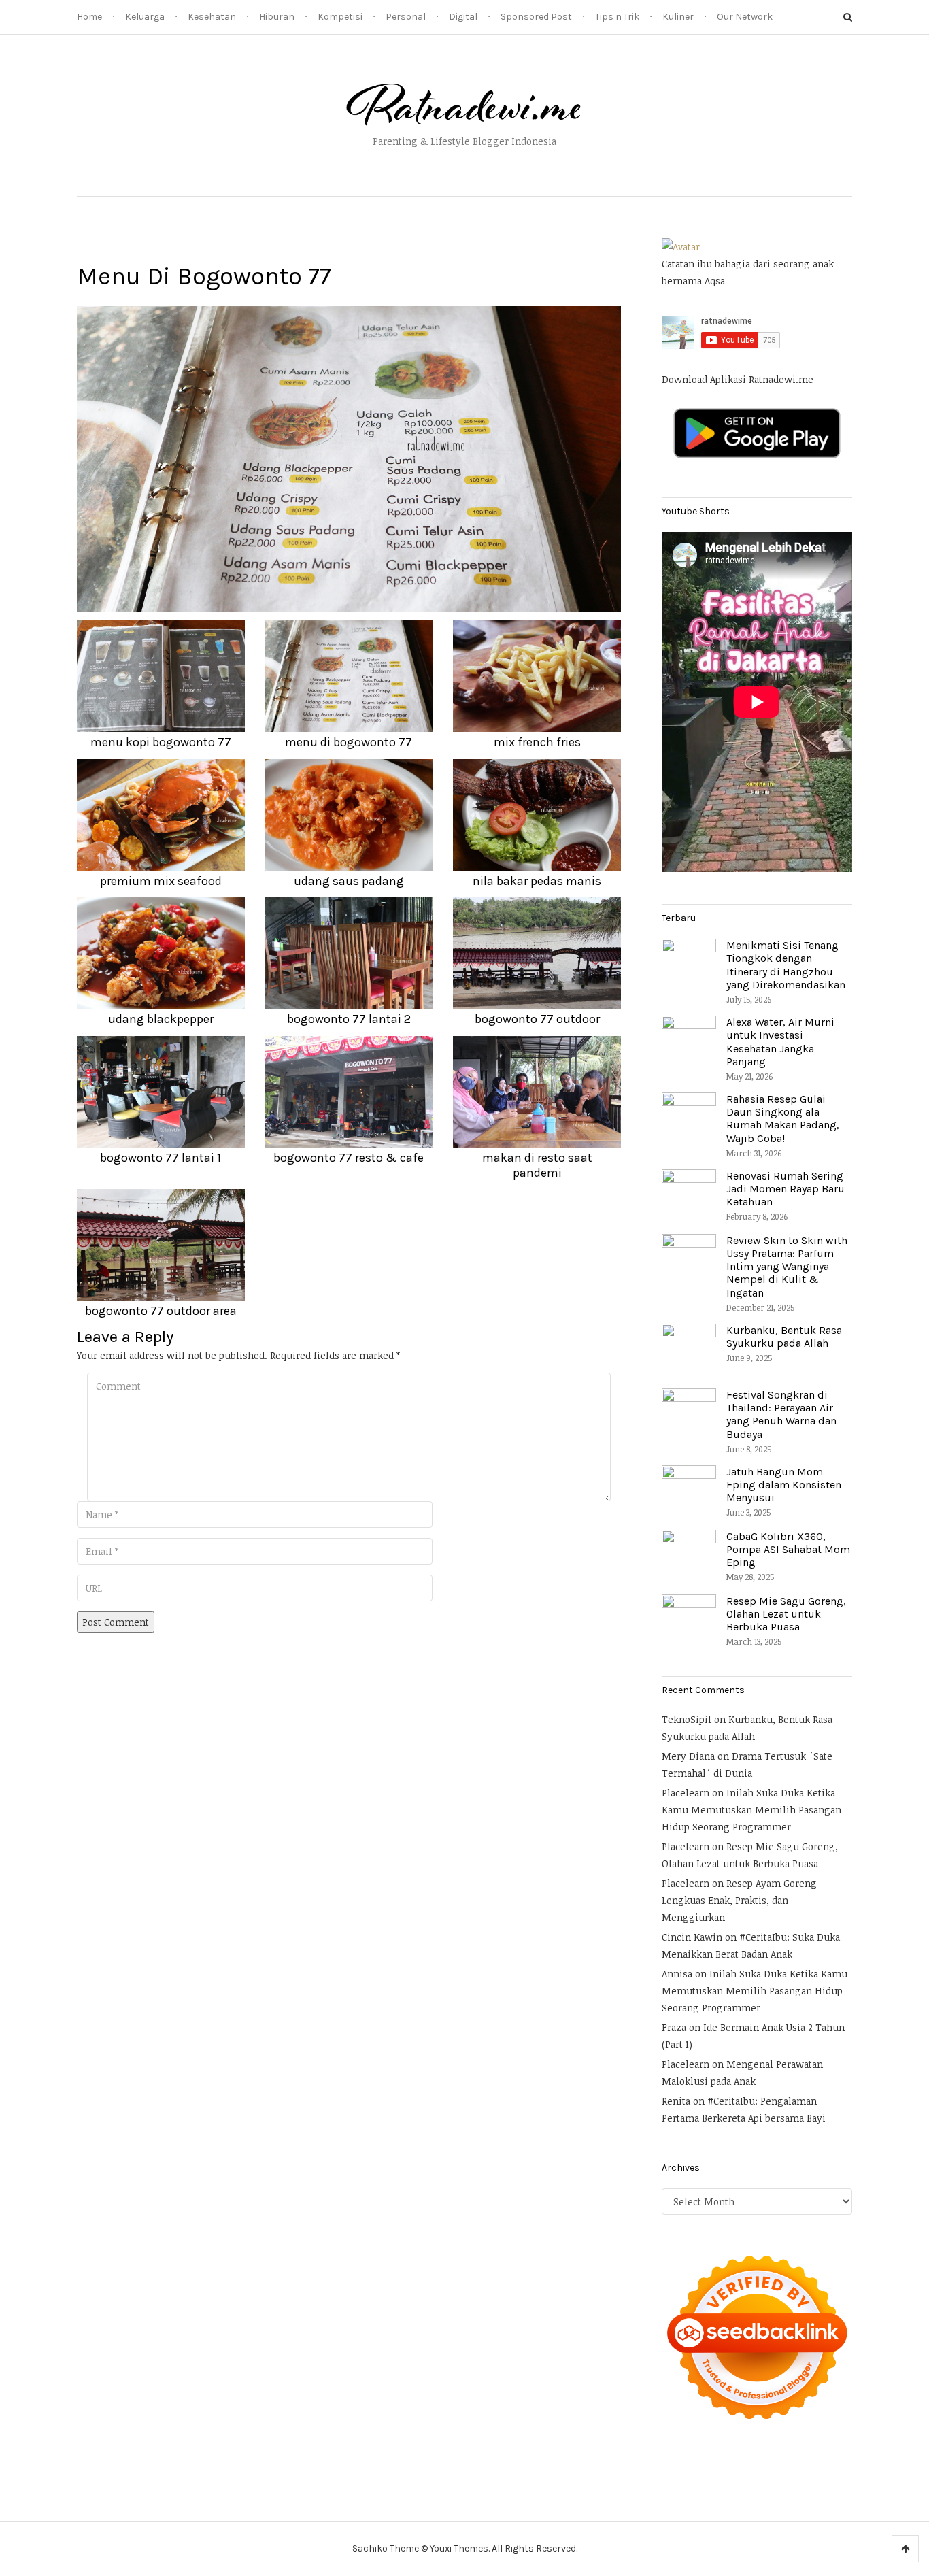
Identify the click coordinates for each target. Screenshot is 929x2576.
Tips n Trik (617, 17)
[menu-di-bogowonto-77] (349, 458)
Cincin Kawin (692, 1937)
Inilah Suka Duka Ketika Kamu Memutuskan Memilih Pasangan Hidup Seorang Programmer (751, 1810)
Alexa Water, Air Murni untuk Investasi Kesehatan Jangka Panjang (780, 1042)
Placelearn (686, 1793)
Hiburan (277, 17)
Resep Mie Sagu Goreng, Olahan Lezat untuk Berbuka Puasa (786, 1614)
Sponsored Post (536, 17)
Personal (406, 17)
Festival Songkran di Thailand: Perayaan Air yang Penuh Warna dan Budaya (781, 1415)
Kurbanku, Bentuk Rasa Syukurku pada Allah (784, 1337)
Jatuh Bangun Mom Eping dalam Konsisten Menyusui (784, 1485)
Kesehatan (212, 17)
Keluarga (145, 17)
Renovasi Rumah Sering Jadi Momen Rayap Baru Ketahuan (786, 1189)
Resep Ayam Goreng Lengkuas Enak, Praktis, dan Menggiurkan (739, 1900)
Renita (676, 2101)
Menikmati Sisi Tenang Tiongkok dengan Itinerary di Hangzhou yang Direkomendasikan (786, 965)
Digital (463, 17)
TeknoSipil (687, 1719)
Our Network (745, 17)
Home (89, 17)
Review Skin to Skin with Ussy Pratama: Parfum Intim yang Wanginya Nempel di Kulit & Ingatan (787, 1267)
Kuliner (678, 17)
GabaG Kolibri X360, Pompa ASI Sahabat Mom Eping (788, 1549)
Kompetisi (340, 17)
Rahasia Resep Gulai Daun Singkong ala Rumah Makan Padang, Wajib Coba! (783, 1119)
